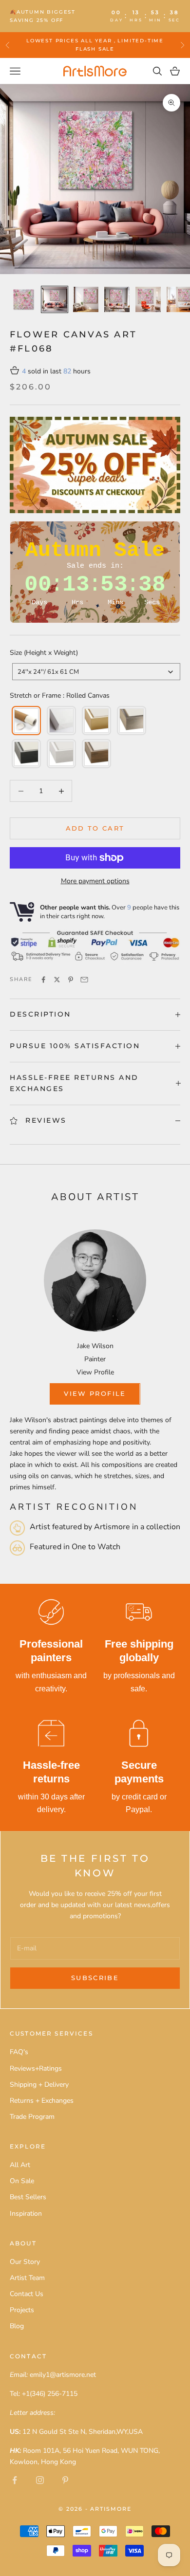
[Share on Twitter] (57, 980)
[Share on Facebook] (43, 980)
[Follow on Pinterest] (65, 2480)
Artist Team (27, 2278)
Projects (22, 2310)
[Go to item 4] (117, 299)
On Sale (22, 2181)
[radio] (25, 721)
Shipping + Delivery (39, 2085)
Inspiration (26, 2214)
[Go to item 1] (23, 299)
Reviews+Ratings (36, 2068)
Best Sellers (28, 2197)
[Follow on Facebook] (15, 2480)
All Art (20, 2165)
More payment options (95, 881)
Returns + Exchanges (42, 2101)
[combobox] (96, 672)
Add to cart (95, 828)
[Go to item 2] (55, 299)
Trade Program (32, 2117)
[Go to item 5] (148, 299)
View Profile (95, 1372)
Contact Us (27, 2294)
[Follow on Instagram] (40, 2480)
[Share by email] (84, 980)
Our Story (25, 2262)
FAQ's (19, 2052)
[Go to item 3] (86, 299)
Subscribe (95, 1978)
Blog (17, 2326)
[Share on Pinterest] (71, 980)
